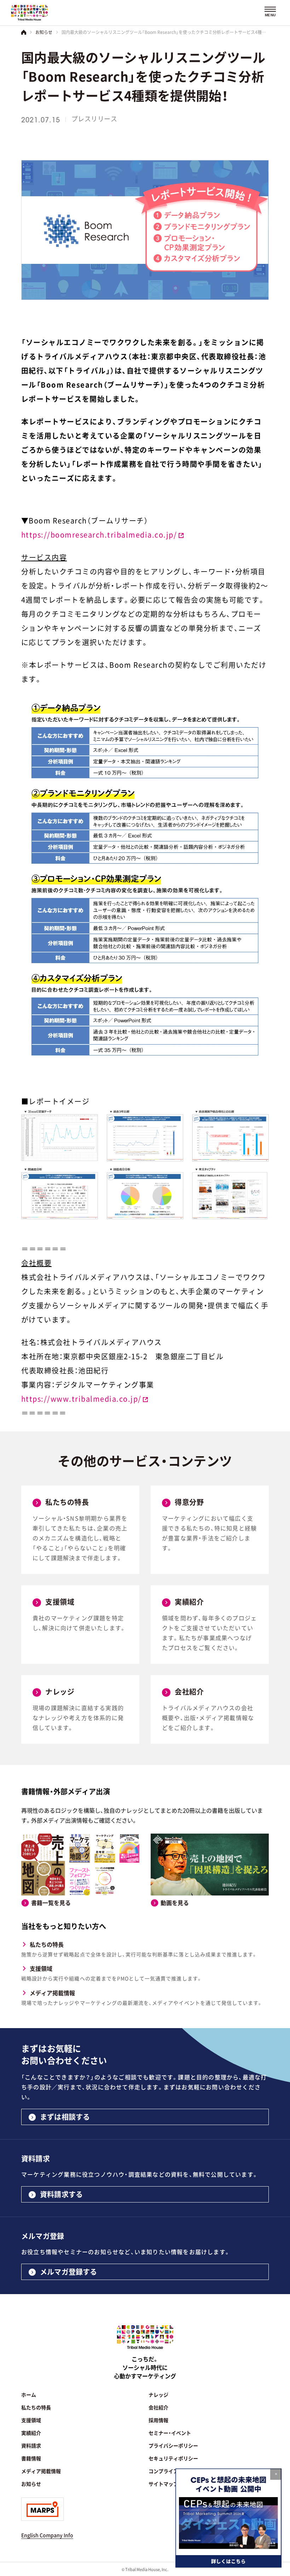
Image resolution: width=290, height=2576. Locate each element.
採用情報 (158, 2420)
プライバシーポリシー (173, 2445)
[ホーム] (24, 32)
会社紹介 (158, 2407)
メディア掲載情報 (52, 1993)
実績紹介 (31, 2433)
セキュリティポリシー (173, 2458)
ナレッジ (158, 2395)
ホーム (29, 2395)
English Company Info (47, 2535)
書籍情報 (31, 2458)
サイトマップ (163, 2484)
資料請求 (31, 2445)
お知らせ (44, 32)
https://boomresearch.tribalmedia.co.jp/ (99, 535)
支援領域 (41, 1968)
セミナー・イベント (170, 2433)
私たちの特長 (47, 1944)
